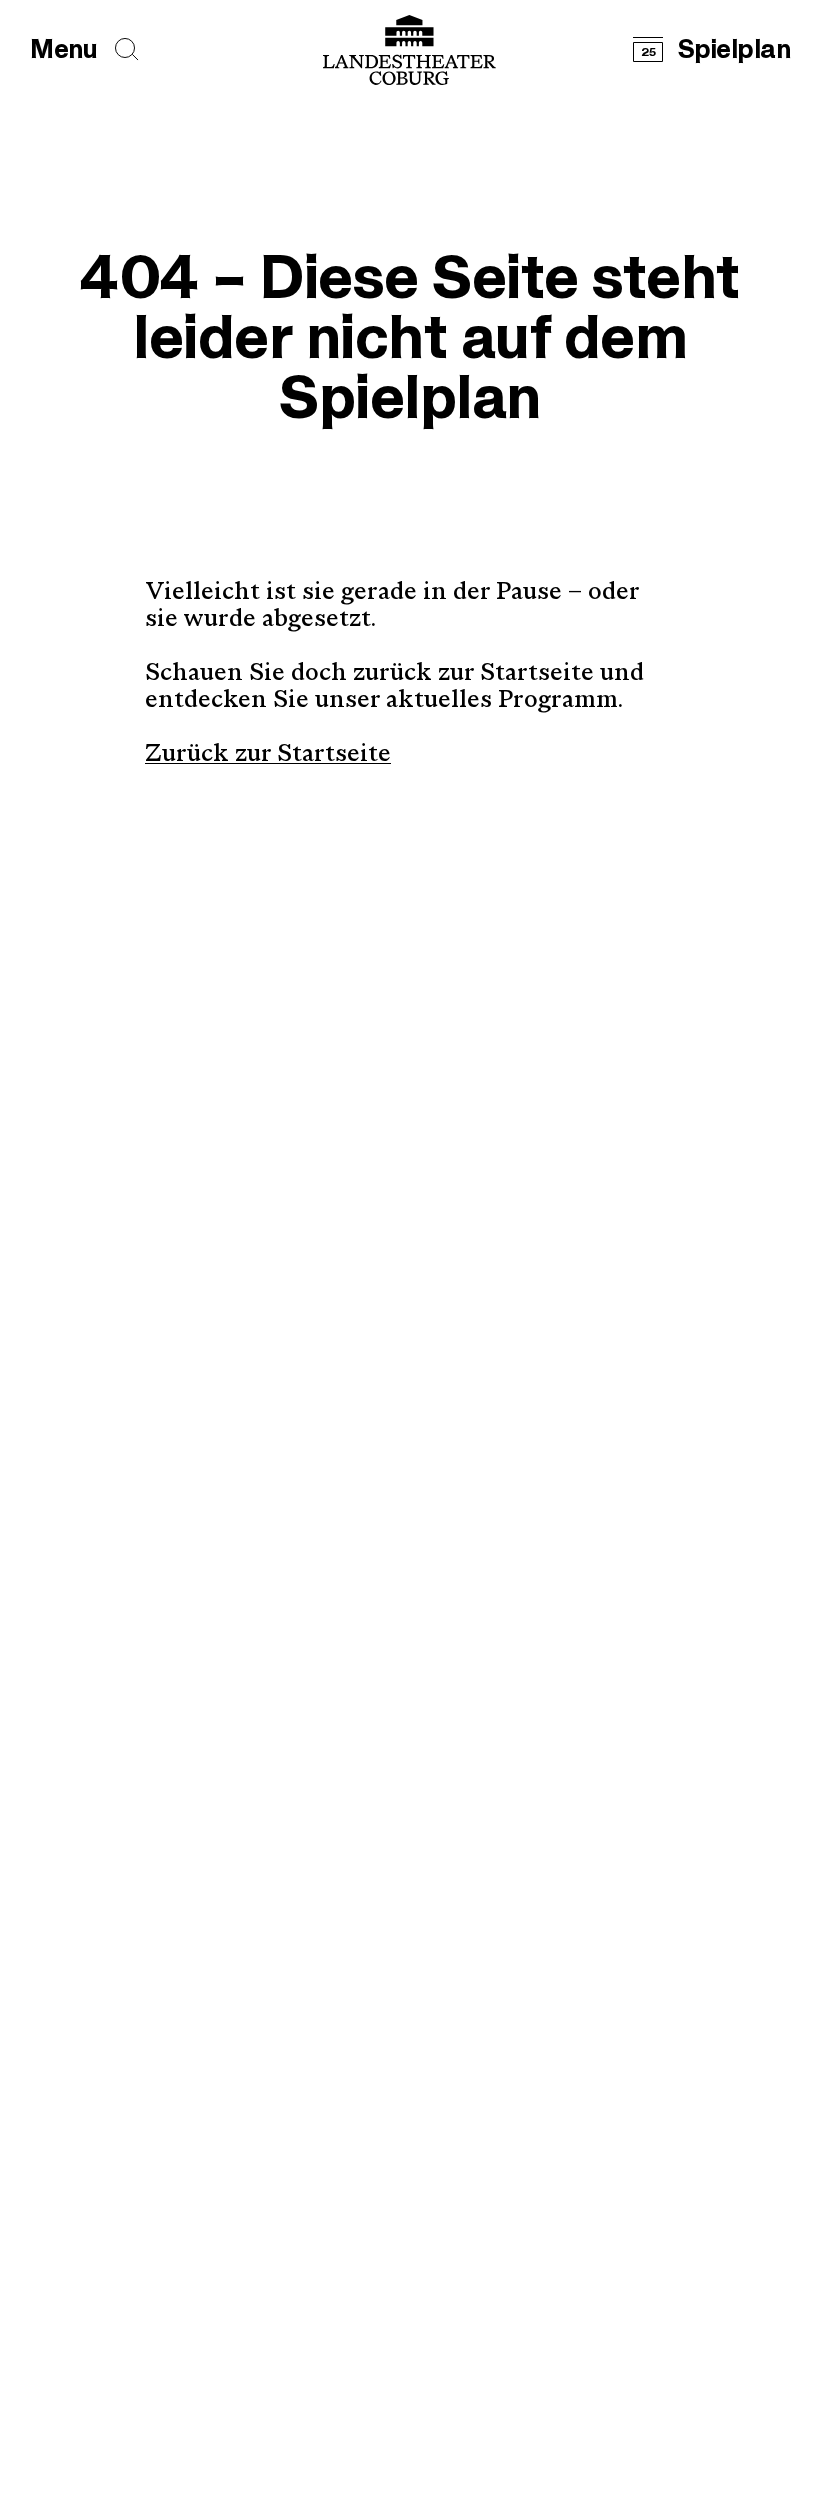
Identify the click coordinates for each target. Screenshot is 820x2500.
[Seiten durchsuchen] (127, 49)
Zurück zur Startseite (268, 755)
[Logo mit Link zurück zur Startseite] (409, 50)
